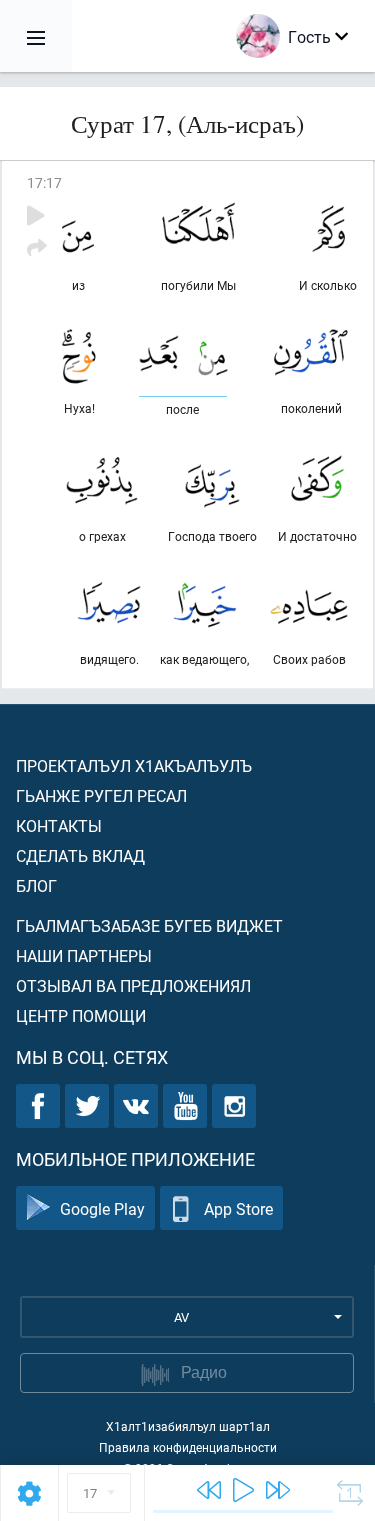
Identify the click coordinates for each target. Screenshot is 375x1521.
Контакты (59, 825)
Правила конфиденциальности (188, 1447)
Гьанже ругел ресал (101, 795)
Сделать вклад (80, 855)
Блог (36, 885)
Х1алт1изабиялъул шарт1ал (188, 1426)
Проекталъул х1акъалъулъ (134, 765)
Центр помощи (81, 1015)
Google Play (102, 1208)
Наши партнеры (84, 955)
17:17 (44, 182)
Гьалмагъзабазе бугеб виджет (149, 925)
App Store (238, 1208)
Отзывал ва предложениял (133, 985)
